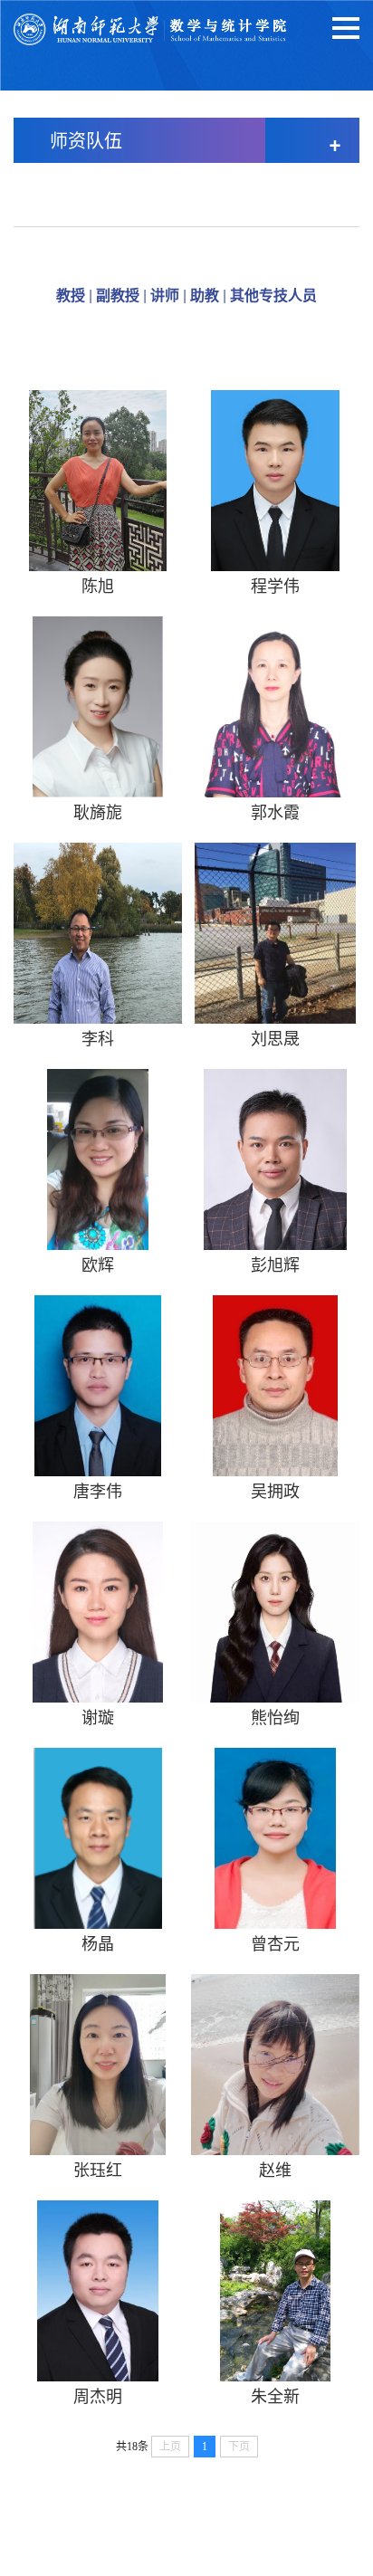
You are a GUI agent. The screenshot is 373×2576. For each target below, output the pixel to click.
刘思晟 (275, 1037)
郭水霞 (275, 811)
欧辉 (98, 1264)
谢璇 (98, 1716)
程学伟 (275, 585)
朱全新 (275, 2395)
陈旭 (98, 585)
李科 (98, 1037)
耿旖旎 (98, 811)
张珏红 (98, 2169)
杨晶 (98, 1942)
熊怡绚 (275, 1716)
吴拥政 (275, 1490)
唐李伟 (98, 1490)
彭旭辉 (275, 1264)
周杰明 (98, 2395)
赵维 (275, 2169)
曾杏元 (275, 1942)
